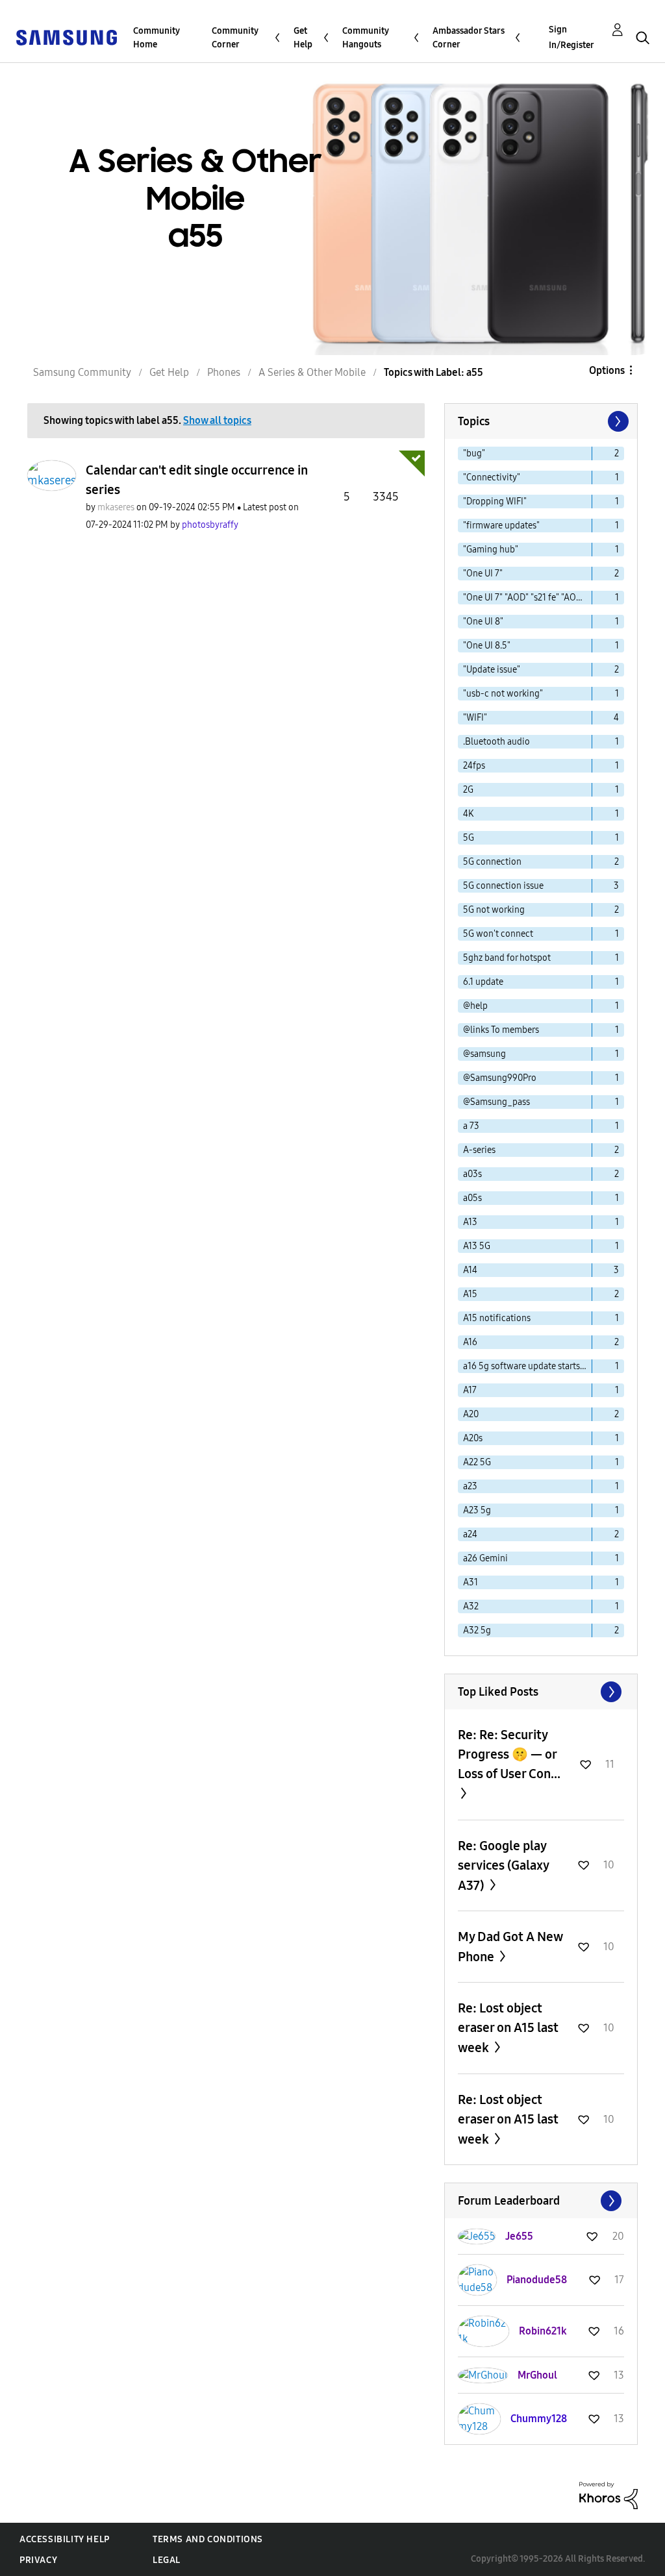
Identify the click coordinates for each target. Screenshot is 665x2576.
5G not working (494, 910)
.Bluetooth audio (496, 742)
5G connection (492, 862)
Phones (224, 372)
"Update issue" (492, 670)
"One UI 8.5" (487, 646)
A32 (471, 1606)
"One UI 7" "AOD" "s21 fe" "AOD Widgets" (528, 598)
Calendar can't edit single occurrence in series (197, 480)
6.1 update (483, 982)
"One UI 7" (483, 574)
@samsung (484, 1054)
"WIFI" (475, 718)
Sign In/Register (571, 37)
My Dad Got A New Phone (510, 1947)
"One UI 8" (483, 622)
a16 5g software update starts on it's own (528, 1366)
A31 (471, 1582)
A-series (479, 1150)
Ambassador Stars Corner (469, 38)
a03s (472, 1174)
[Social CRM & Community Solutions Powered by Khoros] (609, 2495)
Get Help (303, 38)
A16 (470, 1342)
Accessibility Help (65, 2539)
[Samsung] (66, 37)
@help (475, 1006)
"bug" (474, 453)
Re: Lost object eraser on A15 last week (508, 2028)
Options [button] (607, 370)
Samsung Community (82, 372)
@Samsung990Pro (500, 1078)
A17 (470, 1390)
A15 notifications (497, 1318)
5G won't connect (498, 934)
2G (468, 790)
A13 (470, 1222)
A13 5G (477, 1246)
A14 (470, 1270)
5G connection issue (503, 886)
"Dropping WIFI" (495, 502)
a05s (472, 1198)
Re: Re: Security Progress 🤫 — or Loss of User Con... (509, 1754)
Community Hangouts (366, 38)
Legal (167, 2560)
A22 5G (477, 1462)
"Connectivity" (492, 477)
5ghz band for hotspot (507, 958)
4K (468, 814)
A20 (471, 1414)
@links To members (501, 1030)
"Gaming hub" (491, 550)
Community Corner (235, 38)
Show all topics (217, 420)
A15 (470, 1294)
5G (469, 838)
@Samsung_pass (496, 1102)
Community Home (157, 38)
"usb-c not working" (503, 694)
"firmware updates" (501, 526)
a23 (470, 1486)
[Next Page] (617, 421)
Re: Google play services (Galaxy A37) (503, 1865)
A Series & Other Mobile (312, 372)
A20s (473, 1438)
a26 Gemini (485, 1558)
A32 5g (477, 1630)
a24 (470, 1534)
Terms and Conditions (208, 2539)
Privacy (38, 2560)
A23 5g (477, 1510)
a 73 (471, 1126)
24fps (474, 766)
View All (541, 1692)
